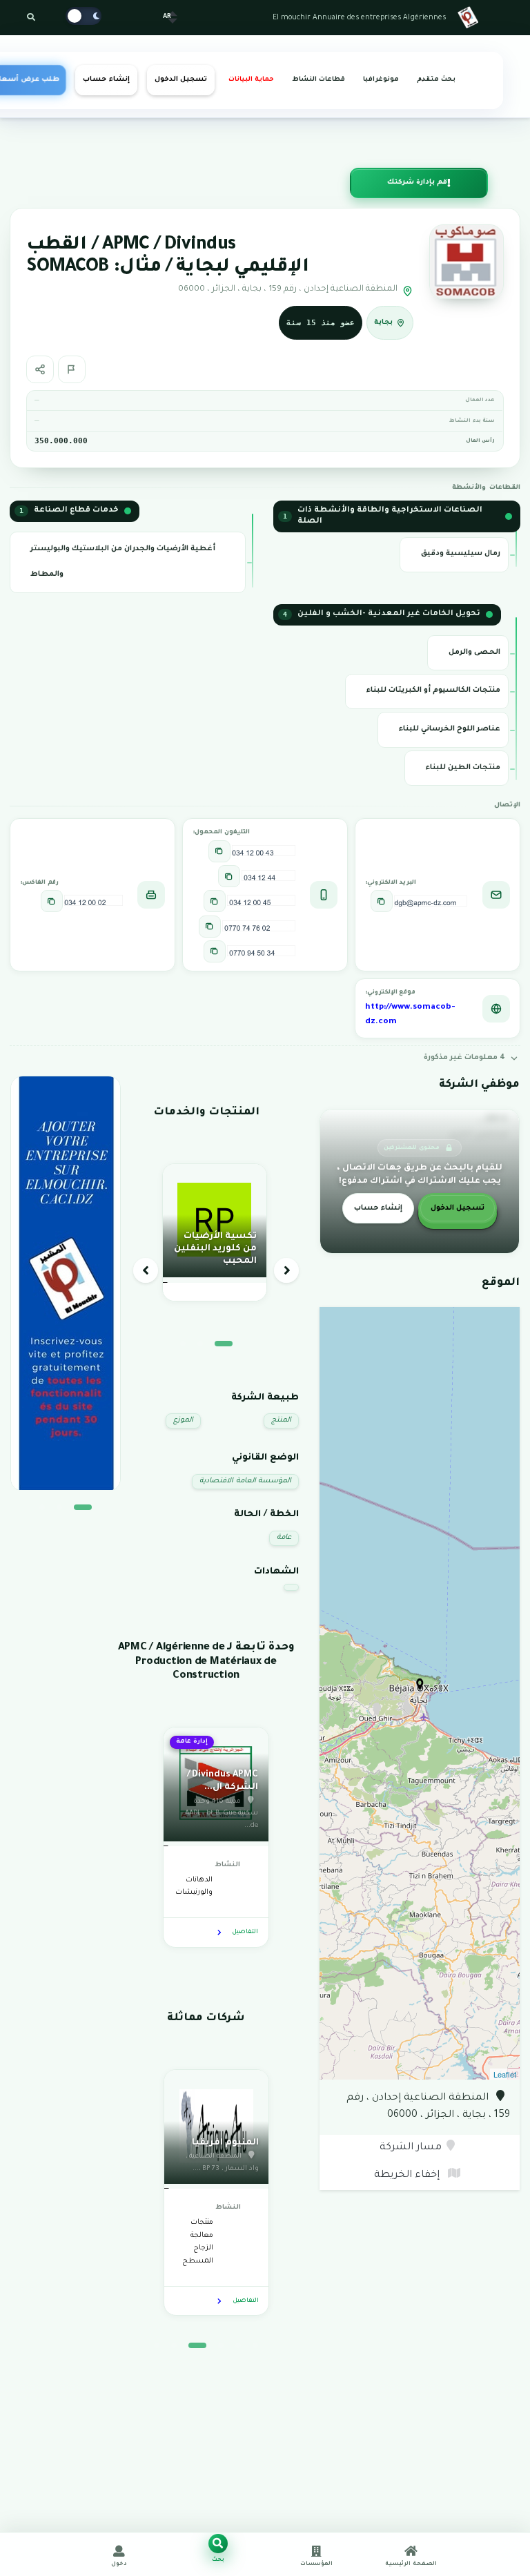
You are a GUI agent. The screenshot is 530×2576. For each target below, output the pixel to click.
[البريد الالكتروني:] (382, 901)
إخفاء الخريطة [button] (408, 2176)
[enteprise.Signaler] (72, 369)
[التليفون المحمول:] (219, 851)
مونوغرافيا (381, 80)
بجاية (384, 322)
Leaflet (505, 2074)
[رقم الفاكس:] (52, 901)
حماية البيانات (251, 80)
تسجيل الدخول (181, 80)
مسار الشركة (411, 2148)
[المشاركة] (40, 369)
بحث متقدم (436, 80)
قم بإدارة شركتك (417, 183)
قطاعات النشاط (318, 80)
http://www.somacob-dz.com (410, 1015)
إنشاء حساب (106, 80)
